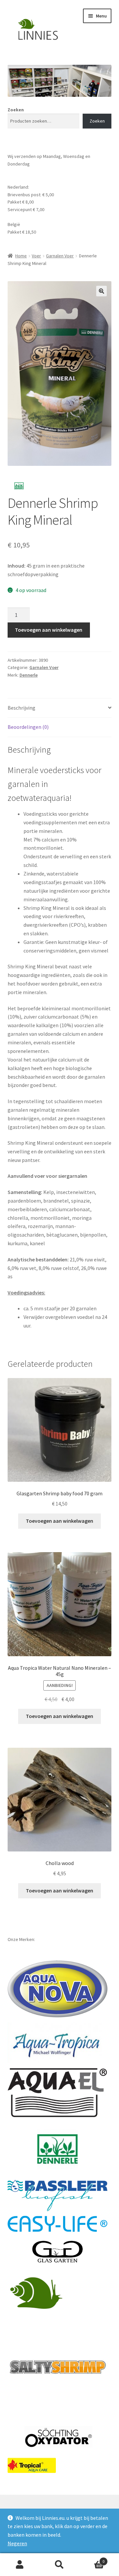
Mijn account (20, 2565)
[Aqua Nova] (58, 1989)
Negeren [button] (17, 2543)
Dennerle (29, 675)
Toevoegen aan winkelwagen (49, 630)
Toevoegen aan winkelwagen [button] (59, 1521)
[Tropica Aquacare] (32, 2465)
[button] (101, 291)
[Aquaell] (58, 2093)
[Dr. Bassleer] (58, 2196)
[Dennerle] (58, 2149)
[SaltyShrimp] (58, 2367)
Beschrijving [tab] (21, 708)
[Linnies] (37, 2292)
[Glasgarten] (58, 2252)
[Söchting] (58, 2437)
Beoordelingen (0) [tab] (28, 727)
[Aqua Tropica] (58, 2042)
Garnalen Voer (60, 256)
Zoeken (16, 110)
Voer (36, 256)
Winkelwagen (92, 2559)
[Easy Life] (58, 2224)
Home (21, 256)
